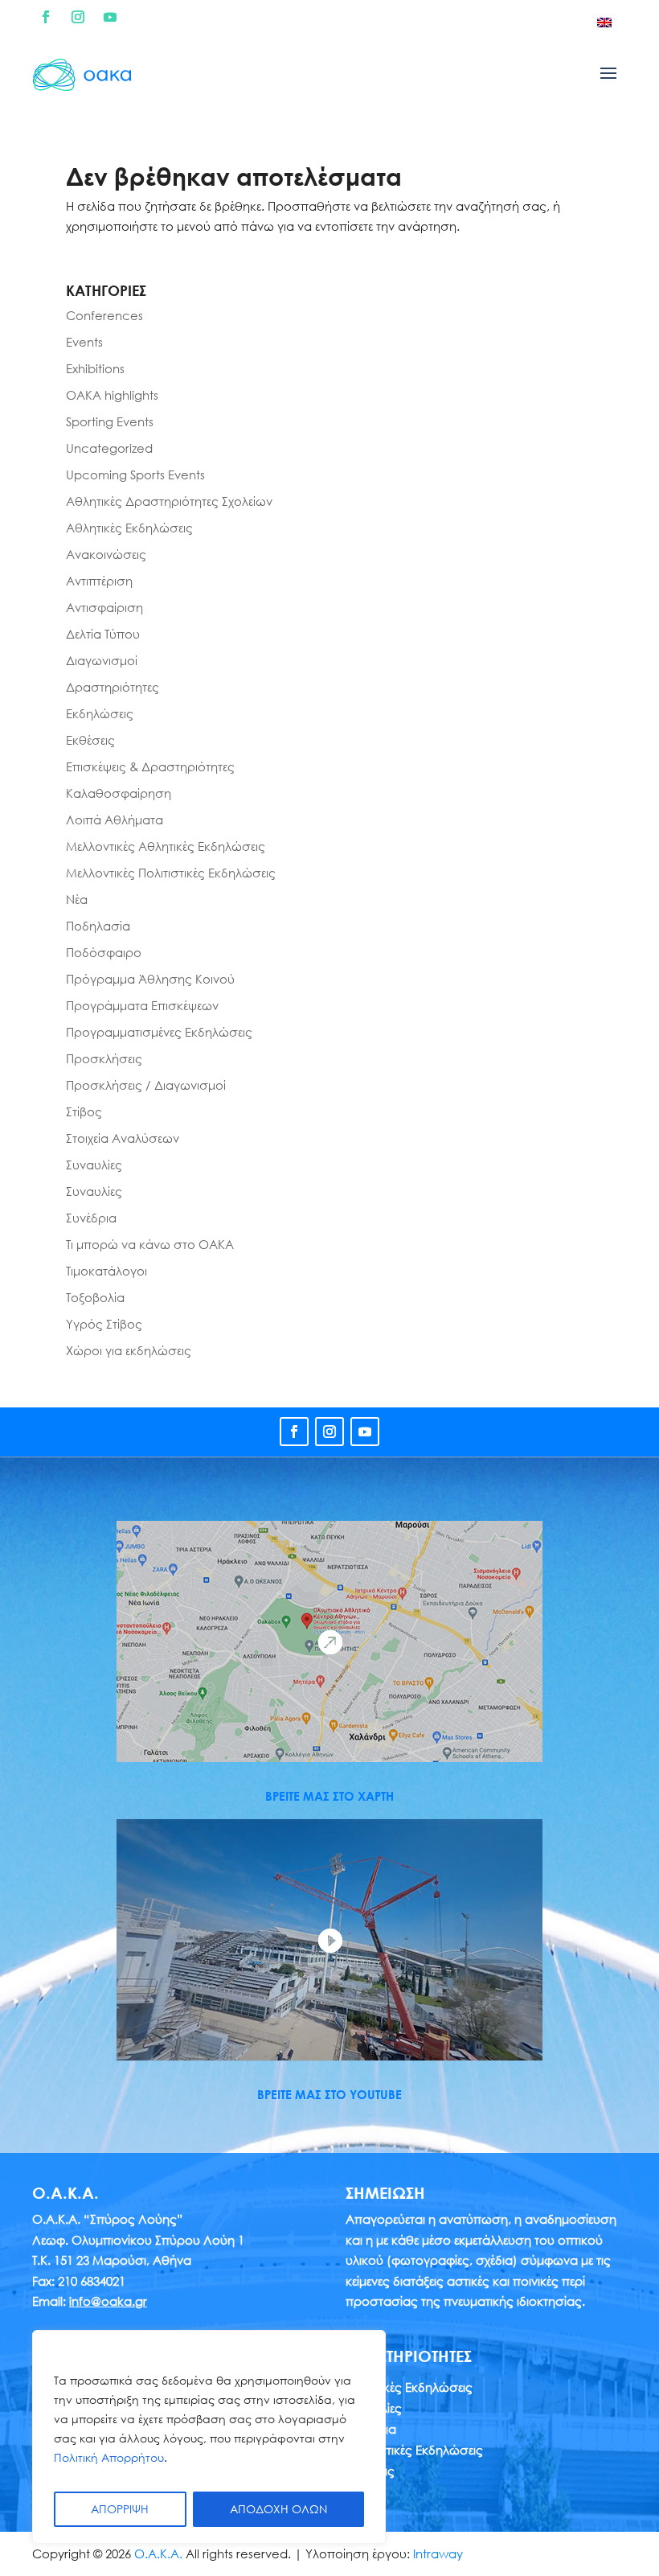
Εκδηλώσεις (100, 713)
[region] (209, 2437)
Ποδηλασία (98, 926)
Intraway (438, 2553)
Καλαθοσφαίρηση (119, 793)
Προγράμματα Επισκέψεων (142, 1005)
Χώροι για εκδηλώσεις (129, 1350)
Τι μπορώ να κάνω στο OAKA (150, 1244)
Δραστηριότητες (113, 687)
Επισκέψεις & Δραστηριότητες (150, 766)
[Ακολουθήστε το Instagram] (78, 17)
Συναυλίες (94, 1165)
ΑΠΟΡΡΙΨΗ (120, 2509)
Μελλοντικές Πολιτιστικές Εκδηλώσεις (171, 873)
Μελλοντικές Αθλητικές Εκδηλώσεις (166, 846)
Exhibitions (95, 368)
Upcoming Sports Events (135, 475)
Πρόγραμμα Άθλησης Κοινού (150, 979)
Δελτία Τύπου (103, 634)
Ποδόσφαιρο (104, 952)
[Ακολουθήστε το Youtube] (110, 17)
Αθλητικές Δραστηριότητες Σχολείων (169, 501)
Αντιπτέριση (99, 581)
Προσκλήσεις (104, 1058)
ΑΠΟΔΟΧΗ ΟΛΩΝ (278, 2509)
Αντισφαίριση (104, 607)
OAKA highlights (112, 395)
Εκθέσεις (90, 740)
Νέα (77, 899)
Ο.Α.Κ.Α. (158, 2553)
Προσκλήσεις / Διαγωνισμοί (146, 1085)
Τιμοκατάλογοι (106, 1271)
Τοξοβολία (95, 1297)
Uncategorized (109, 448)
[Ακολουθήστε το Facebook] (46, 17)
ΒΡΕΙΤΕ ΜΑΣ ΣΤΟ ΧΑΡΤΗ (329, 1796)
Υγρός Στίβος (104, 1324)
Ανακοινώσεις (106, 554)
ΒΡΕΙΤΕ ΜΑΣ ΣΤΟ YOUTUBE (329, 2094)
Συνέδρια (91, 1218)
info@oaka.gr (108, 2301)
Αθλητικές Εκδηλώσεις (129, 528)
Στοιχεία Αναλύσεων (123, 1138)
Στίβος (84, 1111)
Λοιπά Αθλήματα (115, 820)
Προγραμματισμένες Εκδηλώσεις (159, 1032)
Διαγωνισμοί (102, 660)
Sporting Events (110, 421)
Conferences (104, 315)
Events (84, 342)
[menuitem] (604, 22)
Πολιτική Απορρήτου (109, 2457)
